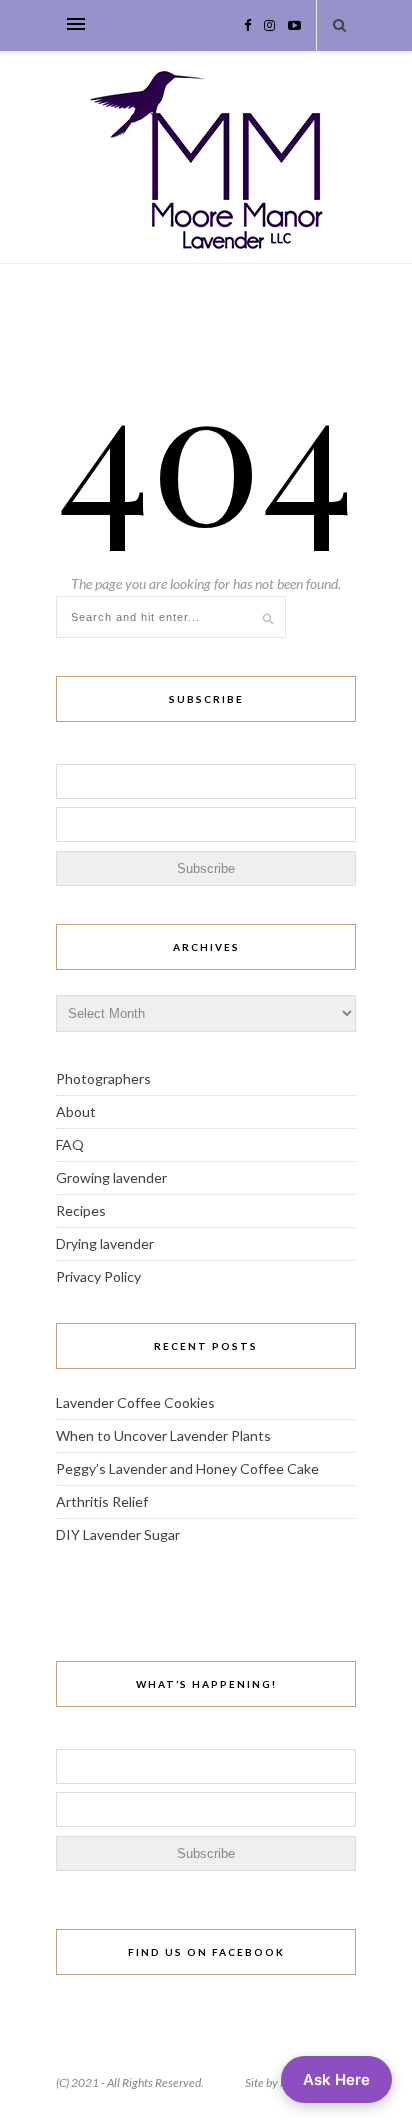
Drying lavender (105, 1243)
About (76, 1111)
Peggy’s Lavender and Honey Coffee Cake (187, 1468)
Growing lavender (111, 1177)
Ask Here (336, 2079)
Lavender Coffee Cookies (135, 1402)
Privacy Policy (98, 1276)
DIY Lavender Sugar (118, 1534)
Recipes (81, 1210)
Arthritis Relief (102, 1501)
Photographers (103, 1078)
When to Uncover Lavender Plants (163, 1435)
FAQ (70, 1144)
